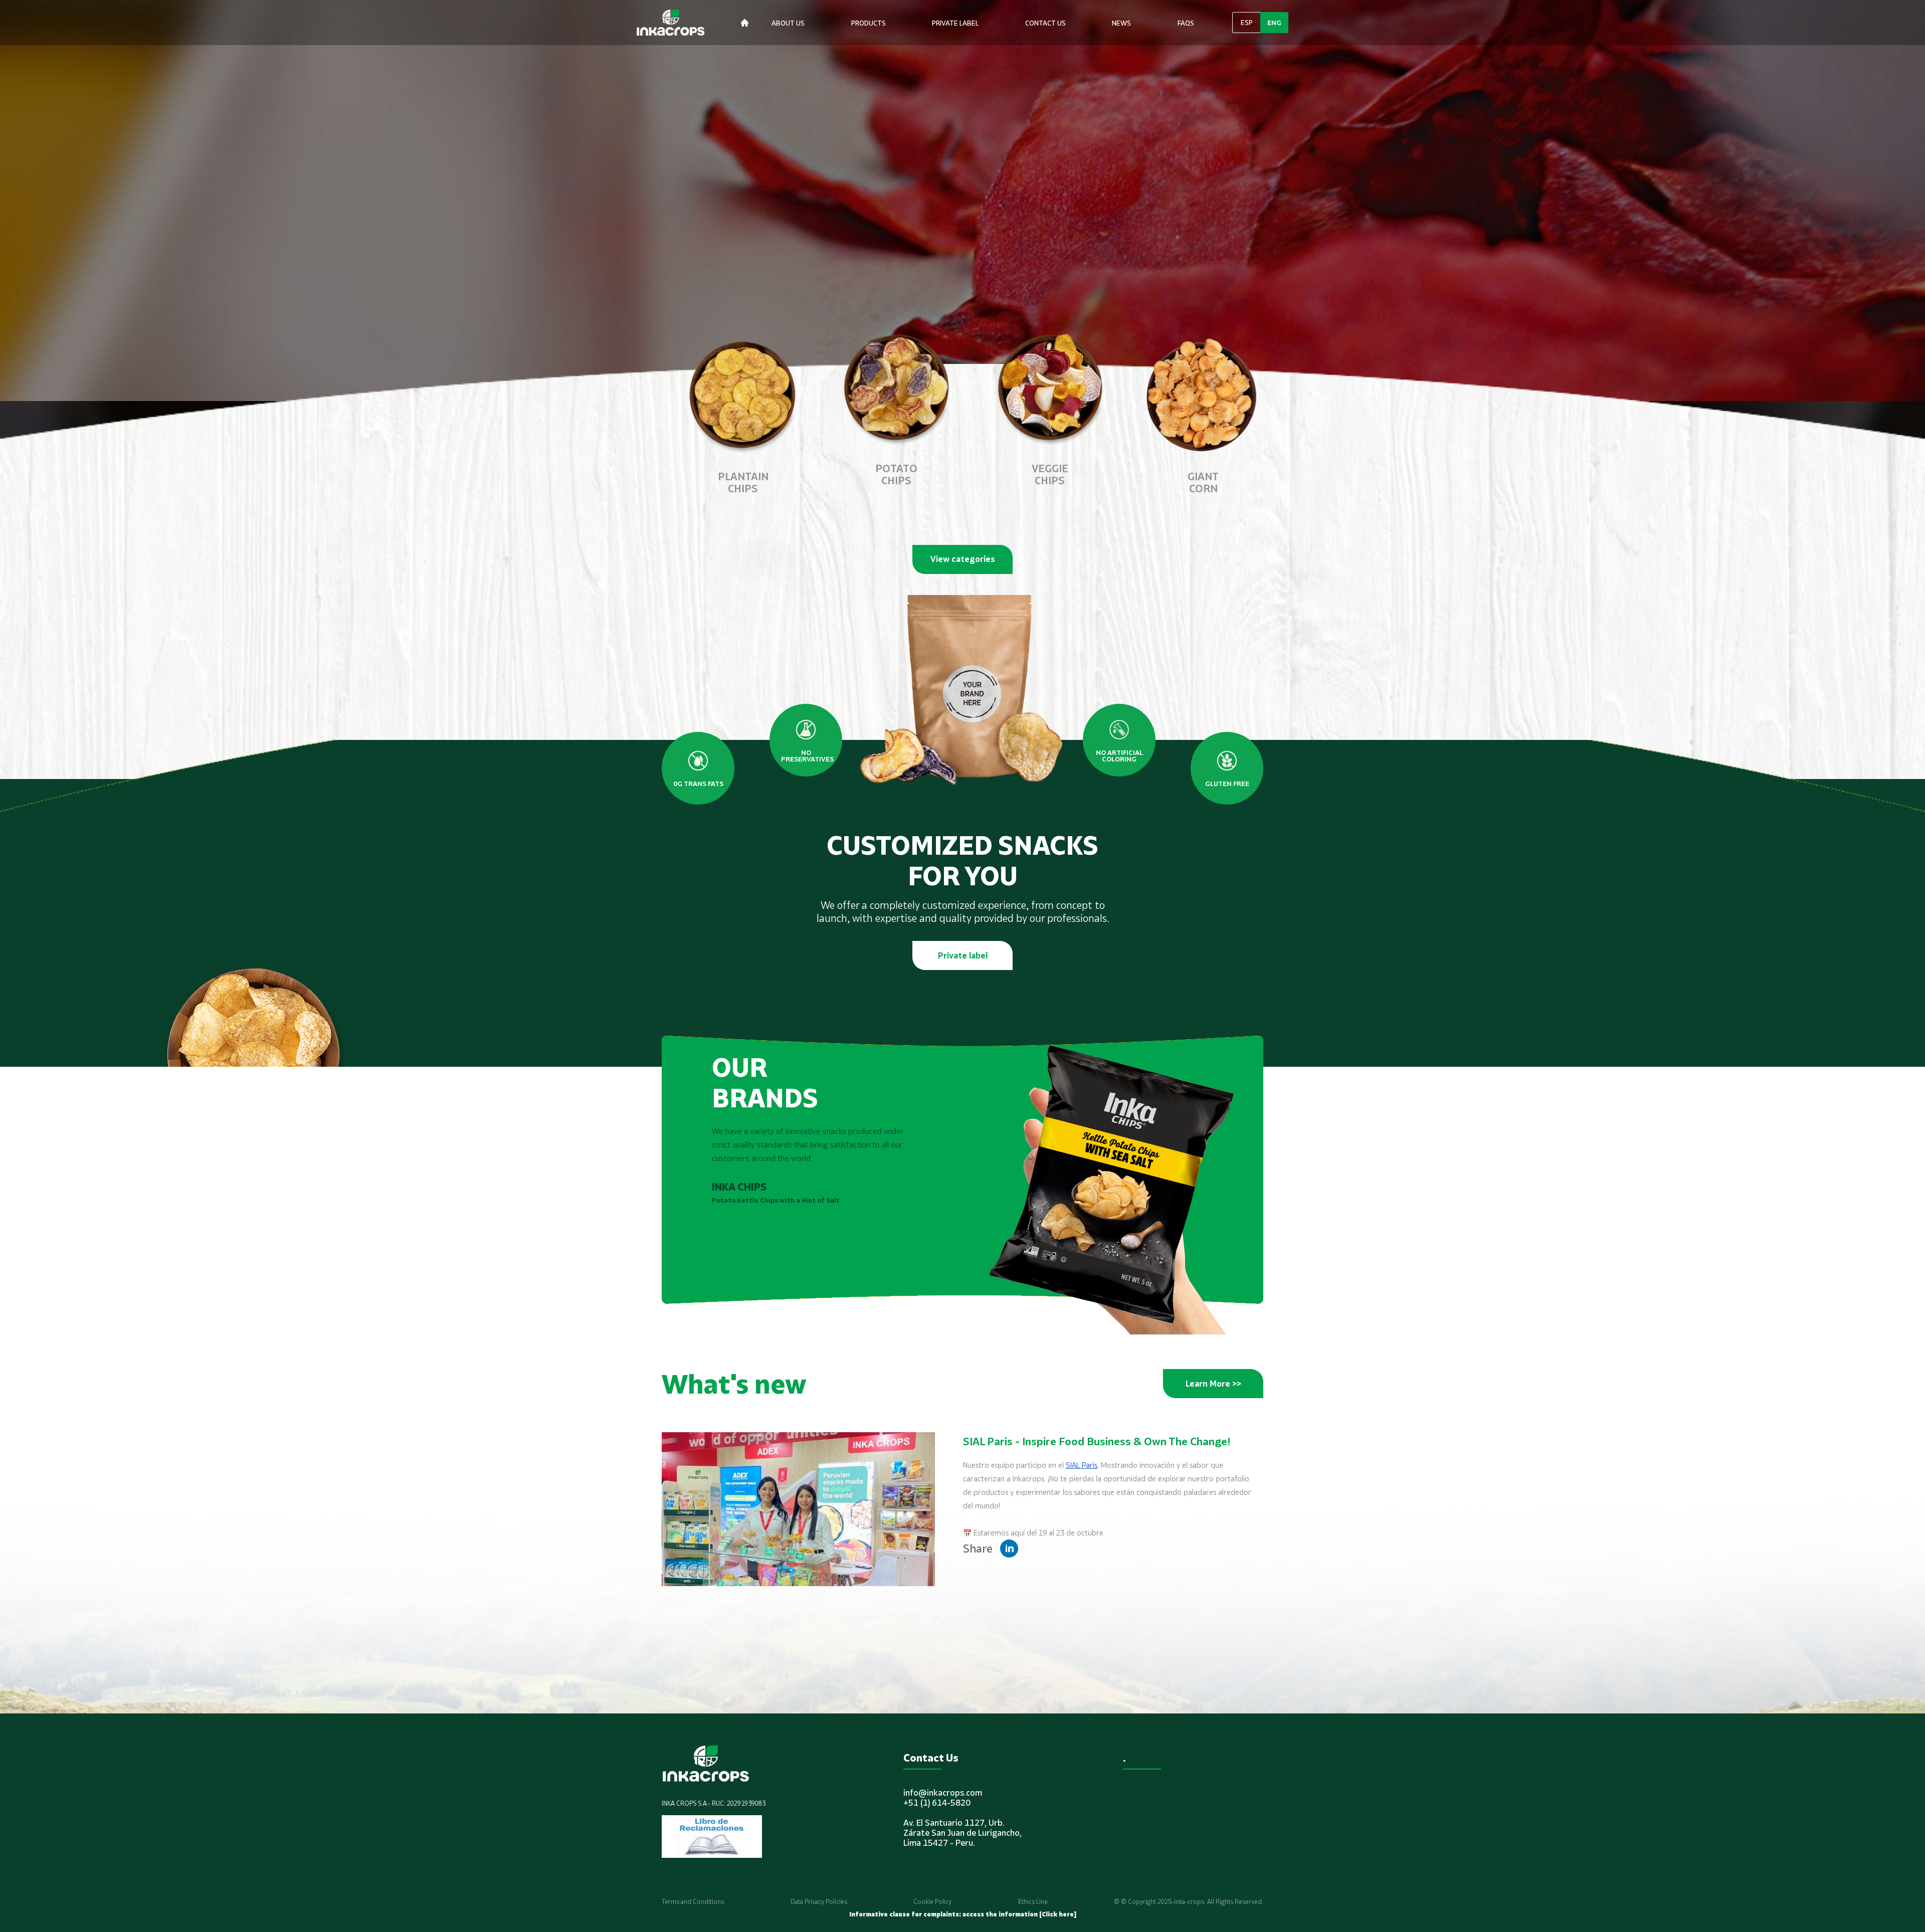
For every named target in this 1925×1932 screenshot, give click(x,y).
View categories (963, 559)
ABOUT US (788, 23)
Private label (963, 955)
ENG (1274, 23)
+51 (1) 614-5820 (937, 1803)
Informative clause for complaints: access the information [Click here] (963, 1914)
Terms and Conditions (693, 1902)
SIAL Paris (1082, 1465)
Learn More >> (1213, 1384)
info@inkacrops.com (943, 1793)
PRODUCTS (869, 23)
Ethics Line (1033, 1902)
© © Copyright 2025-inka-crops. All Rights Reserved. (1189, 1902)
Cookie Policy (932, 1902)
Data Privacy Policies (819, 1902)
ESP (1247, 23)
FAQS (1186, 23)
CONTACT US (1045, 23)
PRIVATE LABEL (955, 23)
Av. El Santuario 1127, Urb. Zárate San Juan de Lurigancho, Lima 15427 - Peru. (963, 1833)
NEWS (1121, 23)
